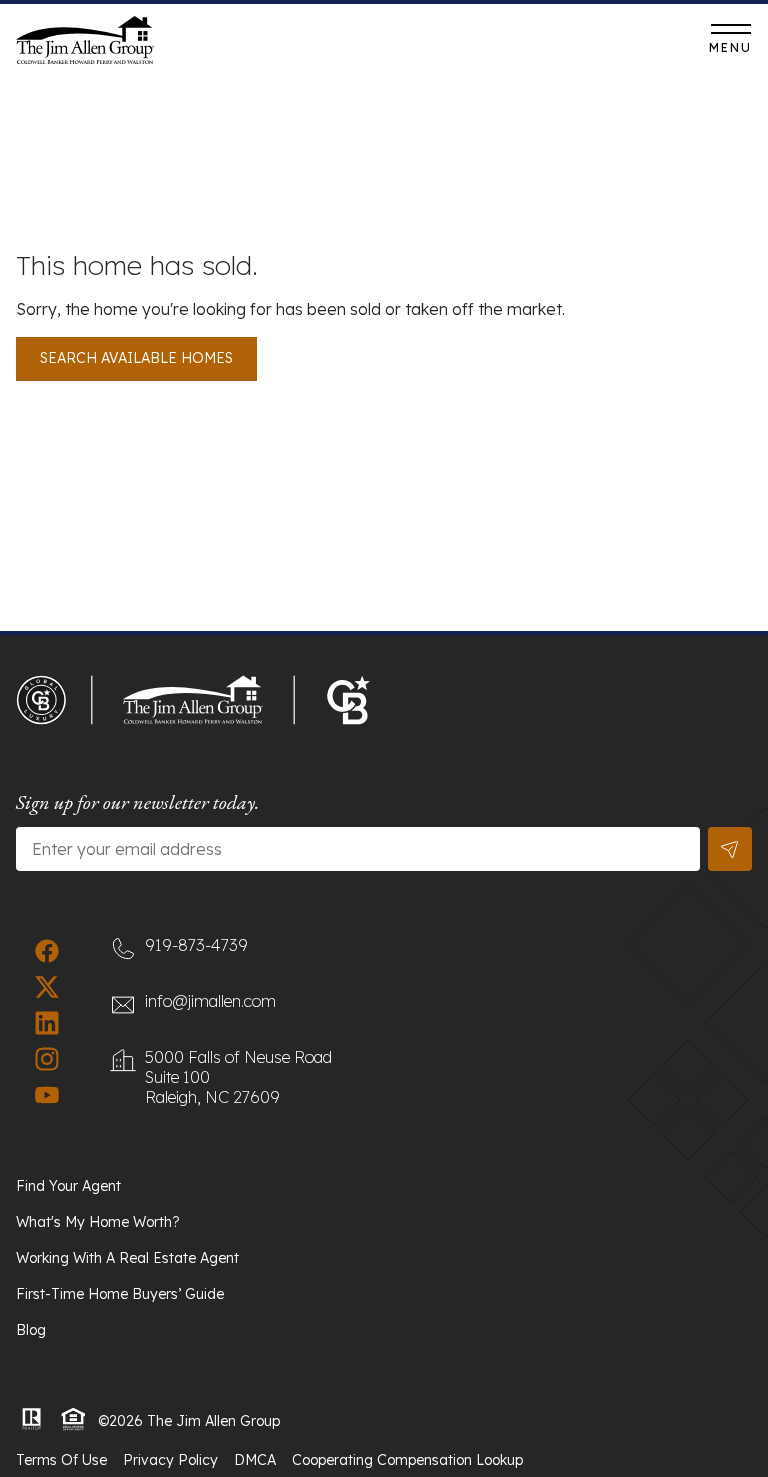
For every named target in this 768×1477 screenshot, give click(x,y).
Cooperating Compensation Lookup (407, 1460)
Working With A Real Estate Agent (127, 1258)
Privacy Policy (170, 1460)
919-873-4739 (431, 45)
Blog (31, 1330)
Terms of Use (61, 1460)
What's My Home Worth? (98, 1222)
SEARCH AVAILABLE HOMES (136, 358)
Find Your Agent (68, 1186)
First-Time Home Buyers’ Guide (120, 1294)
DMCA (255, 1460)
